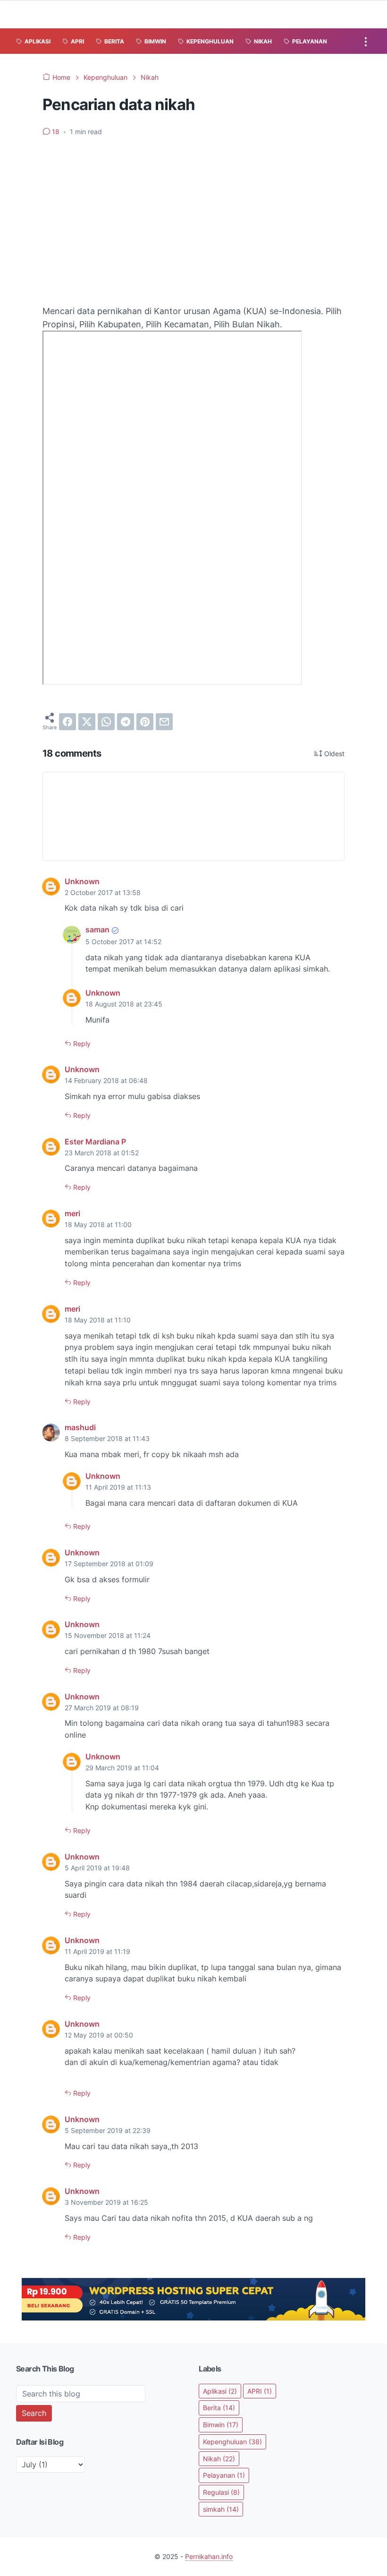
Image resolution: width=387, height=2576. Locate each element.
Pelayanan (224, 2475)
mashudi (80, 1427)
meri (72, 1213)
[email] (164, 722)
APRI (260, 2391)
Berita (219, 2408)
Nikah (219, 2459)
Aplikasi (220, 2391)
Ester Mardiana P (95, 1142)
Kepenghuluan (232, 2442)
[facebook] (67, 722)
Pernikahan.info (209, 2556)
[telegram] (126, 722)
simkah (221, 2509)
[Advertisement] (193, 215)
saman (97, 930)
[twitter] (87, 722)
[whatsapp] (106, 722)
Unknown (82, 881)
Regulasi (221, 2492)
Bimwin (221, 2425)
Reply (81, 1044)
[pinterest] (145, 722)
